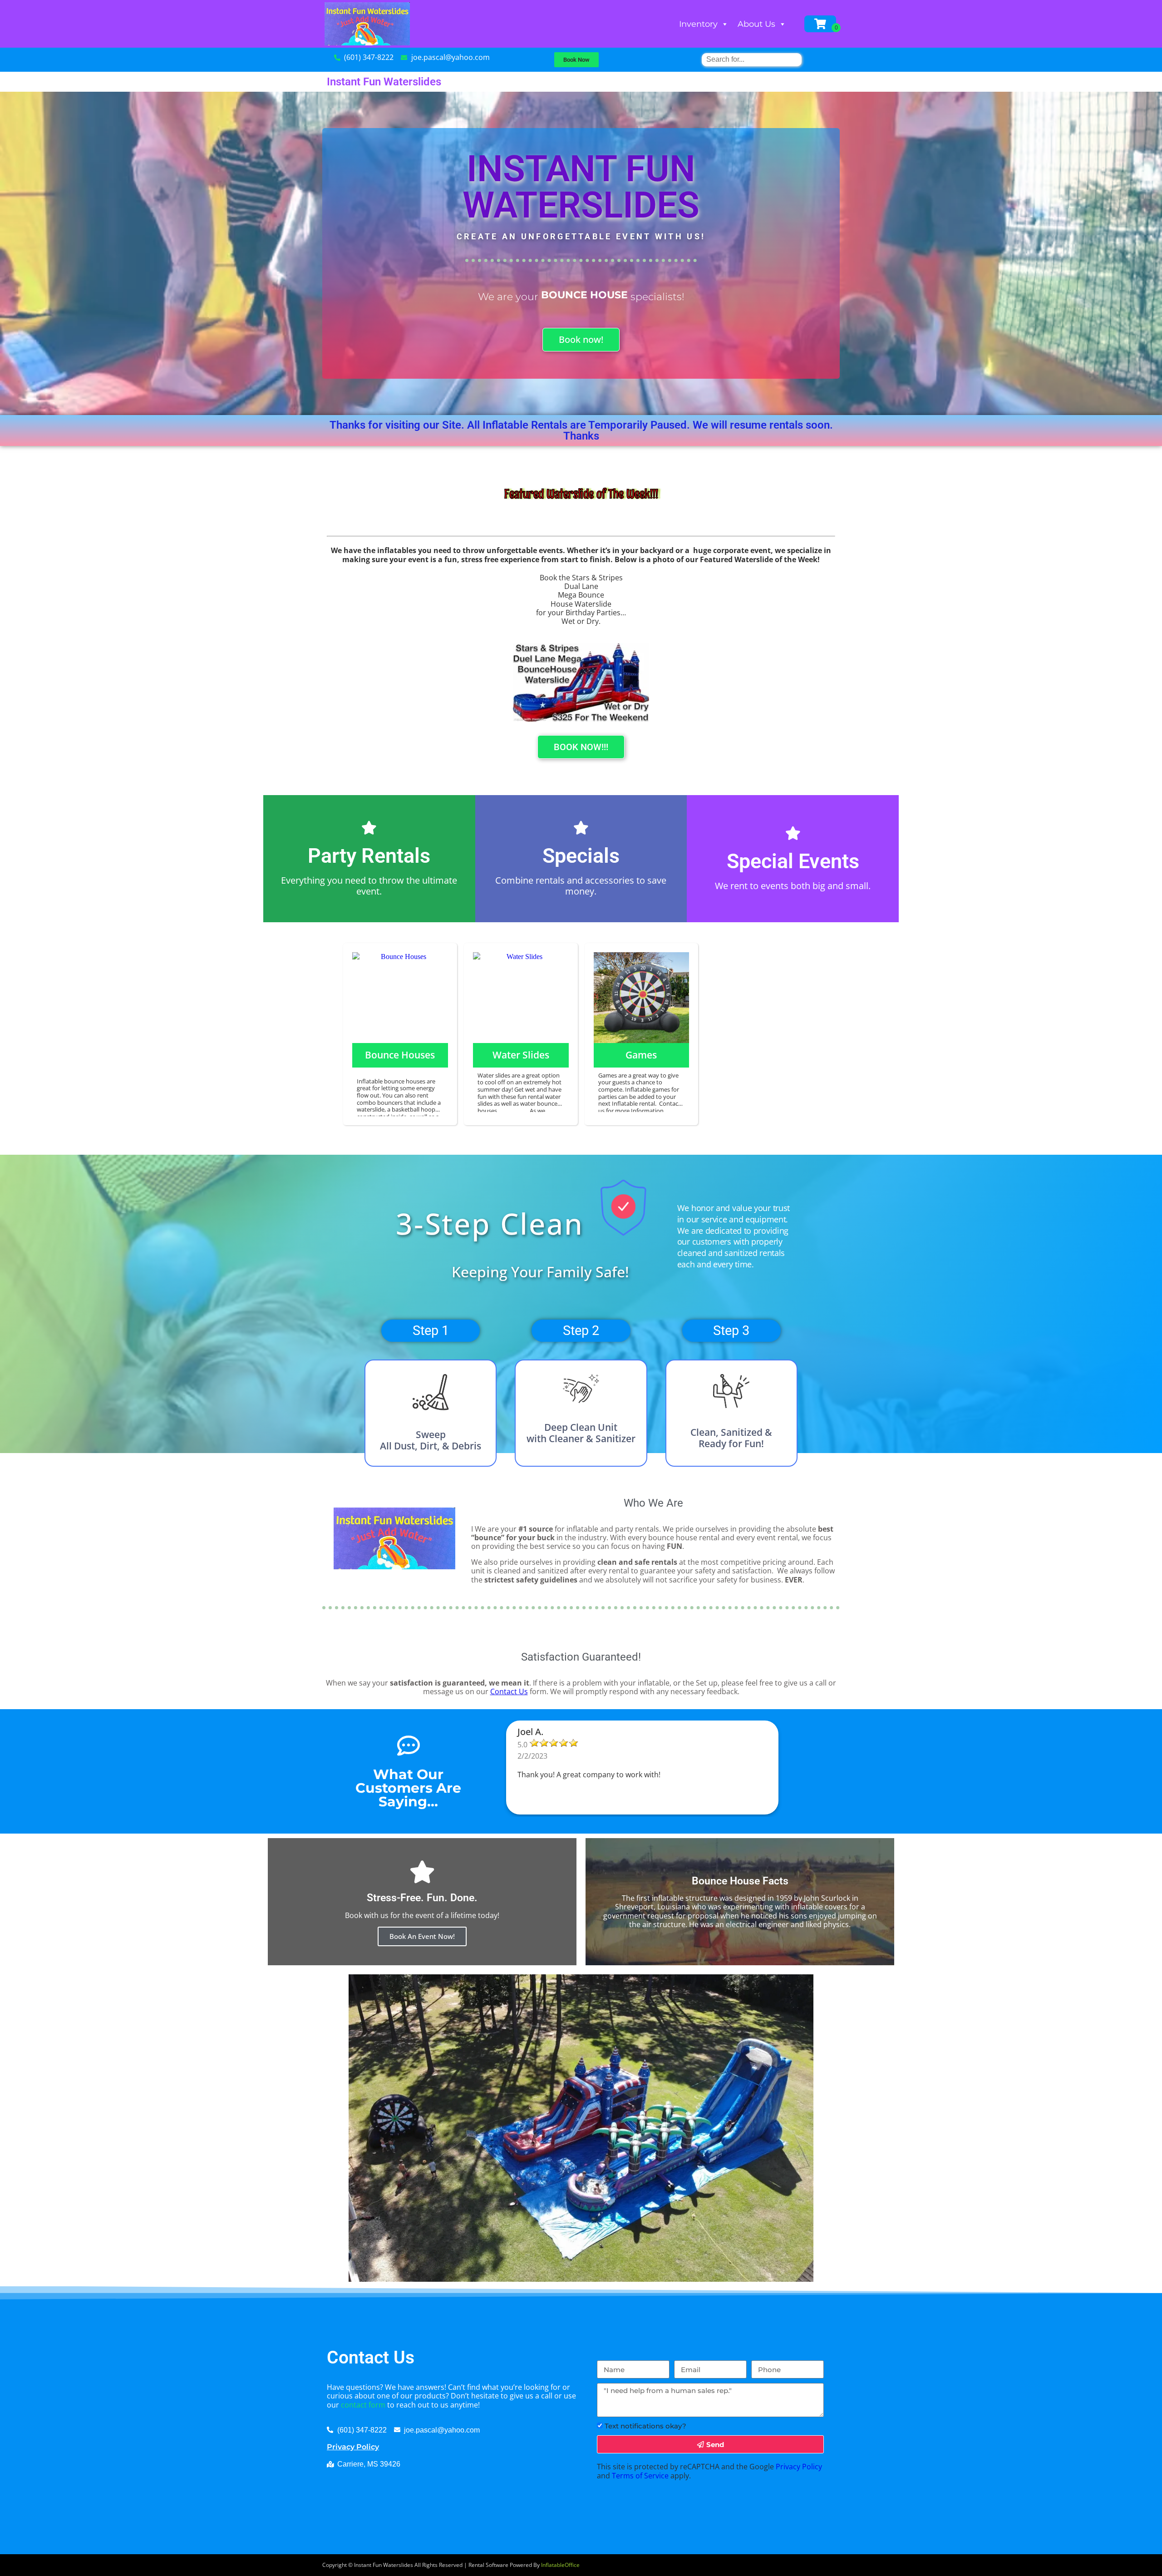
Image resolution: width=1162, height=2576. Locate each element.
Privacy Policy (353, 2447)
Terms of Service (640, 2476)
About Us (756, 24)
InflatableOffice (560, 2565)
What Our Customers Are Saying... (408, 1788)
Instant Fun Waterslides (384, 82)
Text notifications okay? (645, 2426)
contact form (363, 2405)
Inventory (698, 24)
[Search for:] (752, 59)
